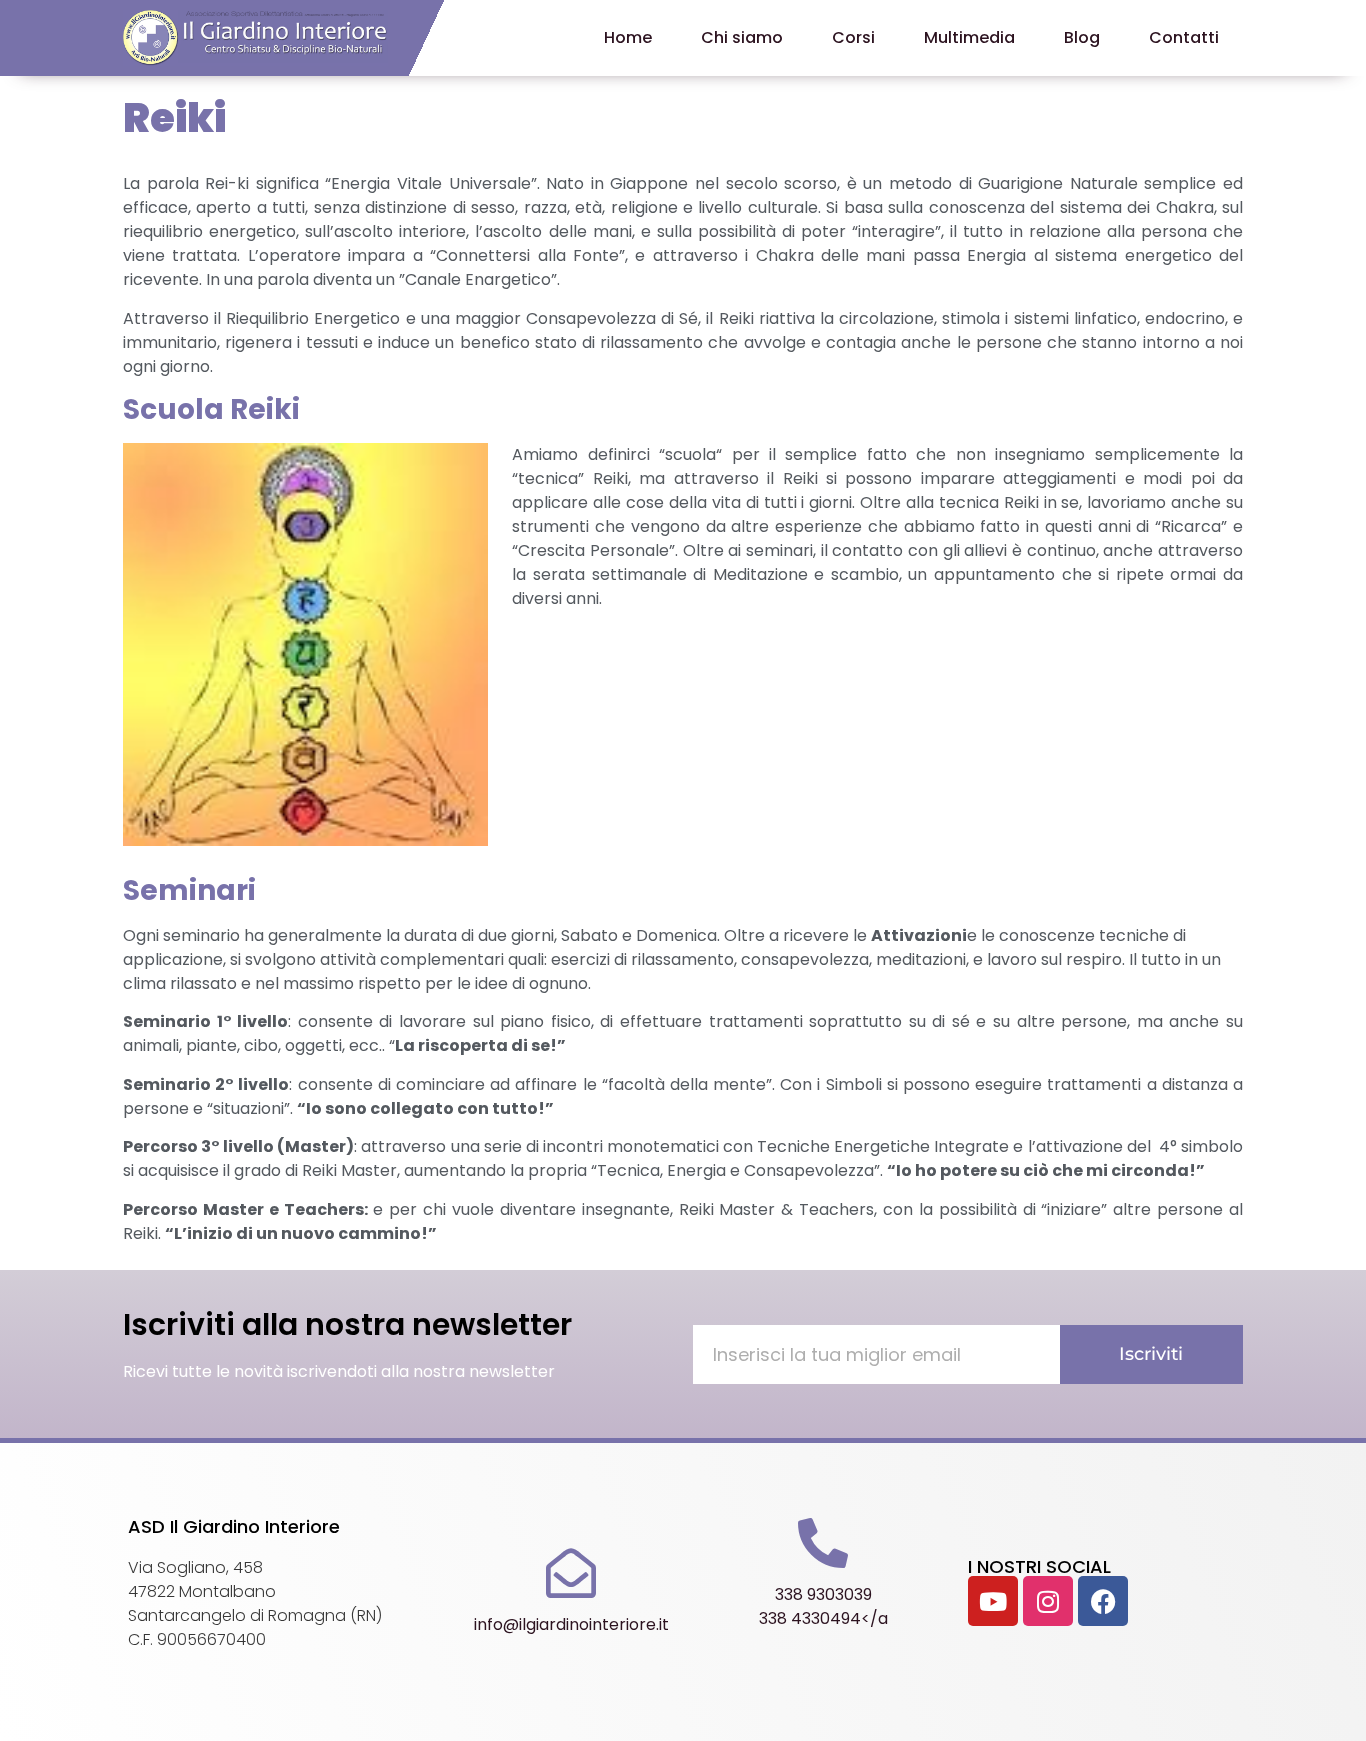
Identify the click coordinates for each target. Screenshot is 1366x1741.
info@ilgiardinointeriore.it (571, 1624)
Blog (1082, 37)
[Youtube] (993, 1601)
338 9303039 (823, 1594)
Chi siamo (742, 37)
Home (628, 37)
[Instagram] (1048, 1601)
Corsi (853, 37)
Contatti (1184, 37)
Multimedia (969, 37)
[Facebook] (1103, 1601)
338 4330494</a (823, 1618)
